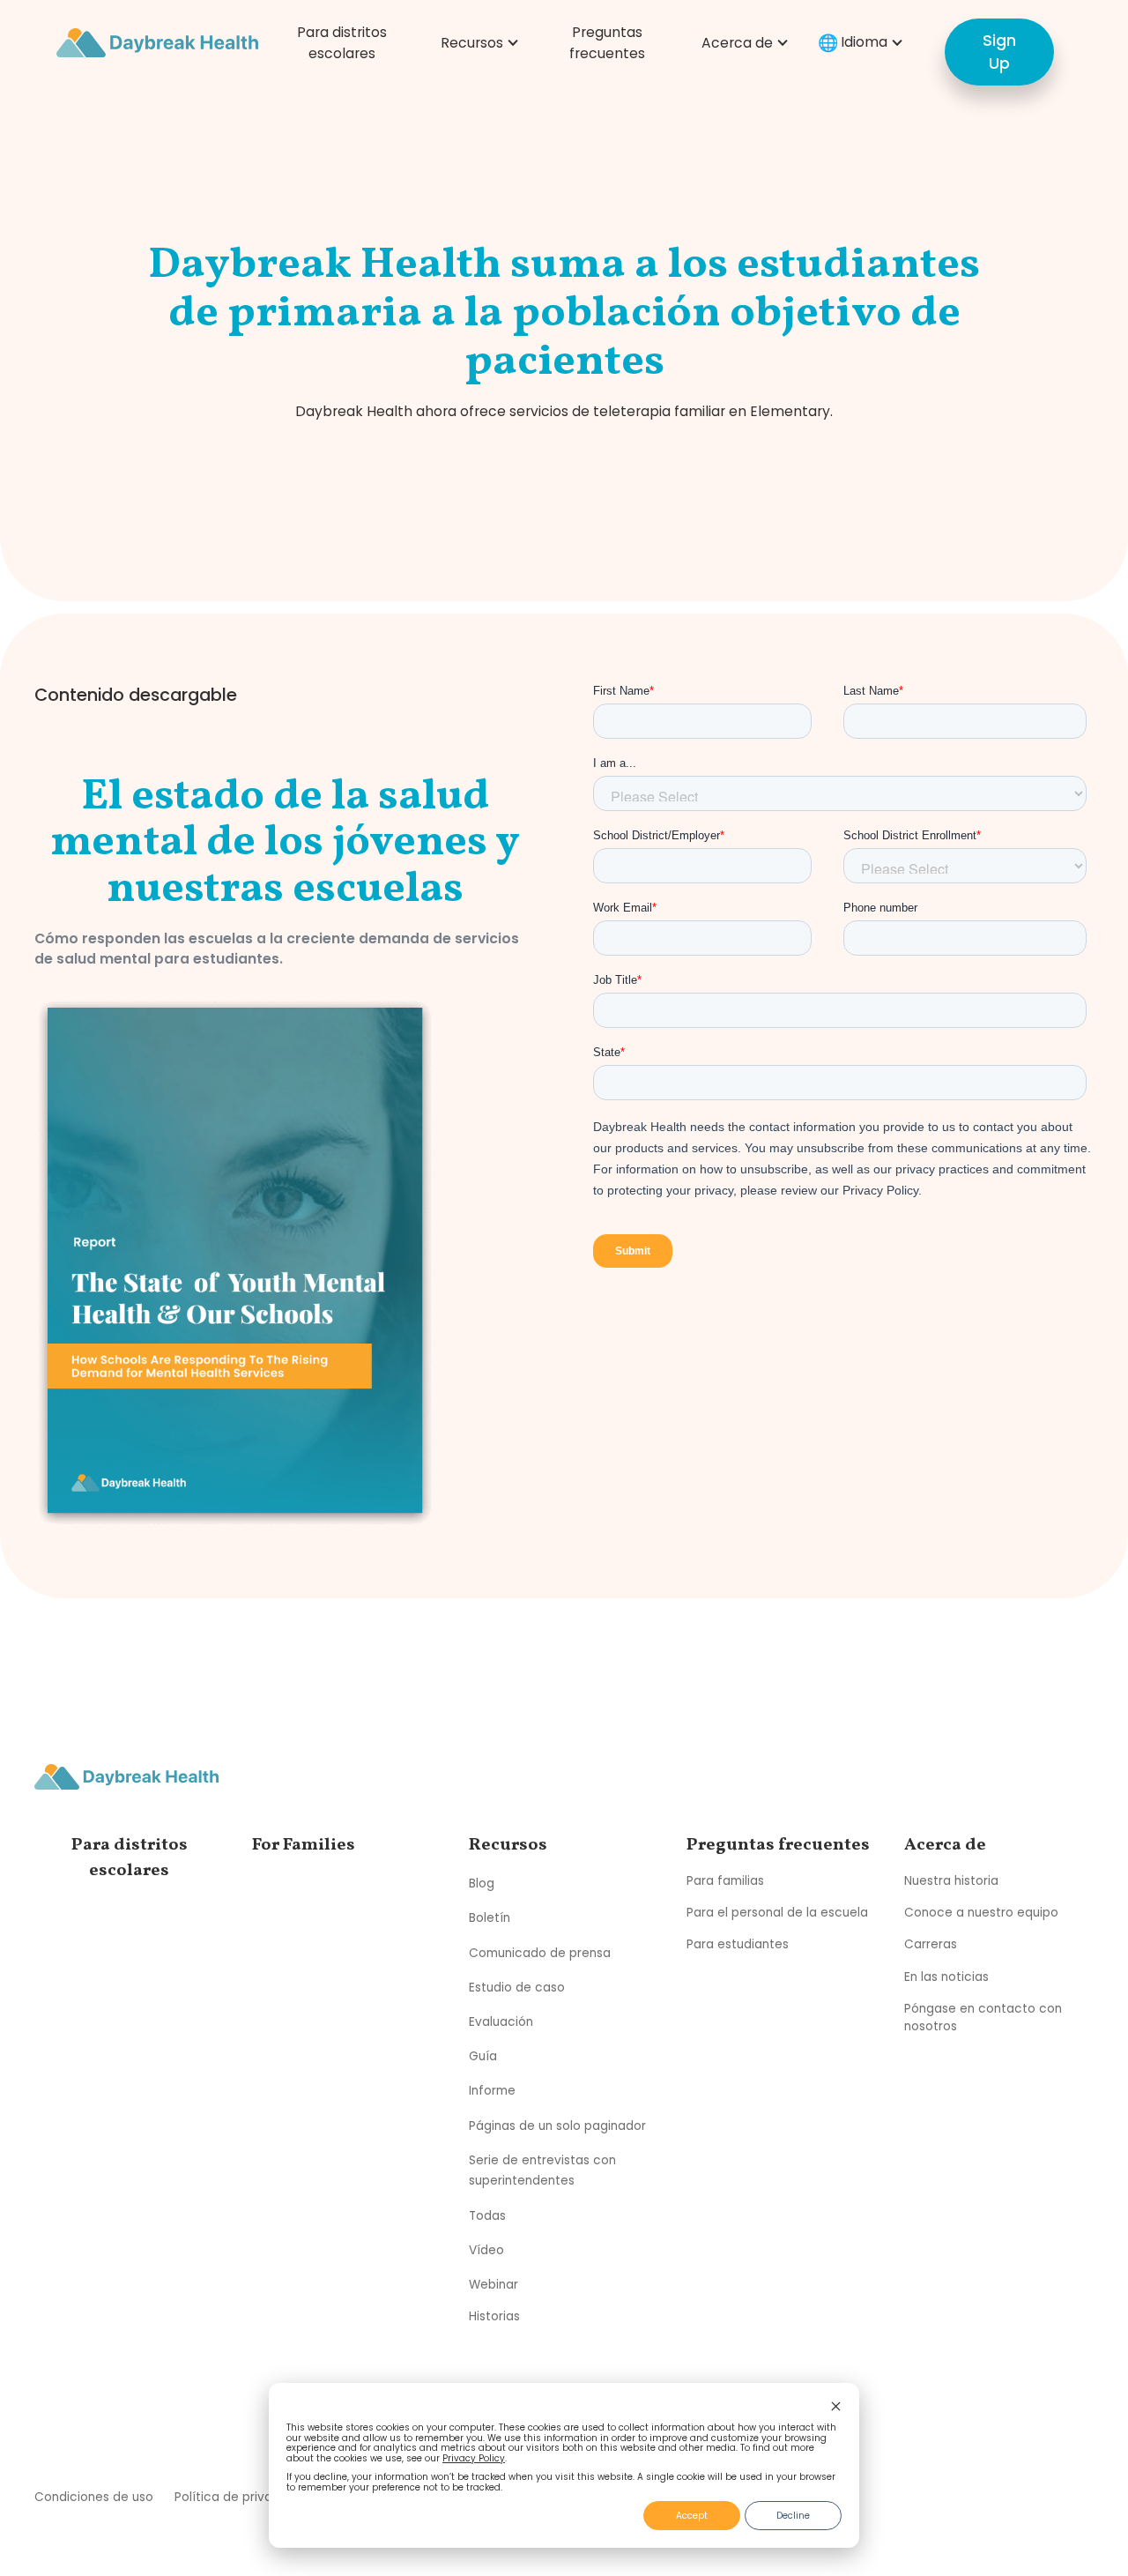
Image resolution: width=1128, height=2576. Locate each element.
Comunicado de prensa (540, 1952)
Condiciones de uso (94, 2497)
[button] (477, 43)
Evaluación (501, 2022)
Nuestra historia (951, 1881)
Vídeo (486, 2250)
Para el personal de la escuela (777, 1913)
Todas (487, 2215)
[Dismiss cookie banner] (836, 2408)
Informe (492, 2091)
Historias (494, 2316)
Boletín (490, 1918)
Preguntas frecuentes (607, 43)
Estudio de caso (517, 1988)
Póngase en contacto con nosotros (983, 2018)
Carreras (931, 1944)
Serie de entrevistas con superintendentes (542, 2171)
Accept (692, 2516)
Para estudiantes (738, 1944)
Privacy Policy (474, 2458)
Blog (482, 1884)
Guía (483, 2056)
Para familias (725, 1881)
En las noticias (946, 1977)
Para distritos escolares (342, 43)
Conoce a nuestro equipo (981, 1913)
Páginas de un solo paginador (557, 2125)
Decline (793, 2516)
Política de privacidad (241, 2497)
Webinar (493, 2285)
